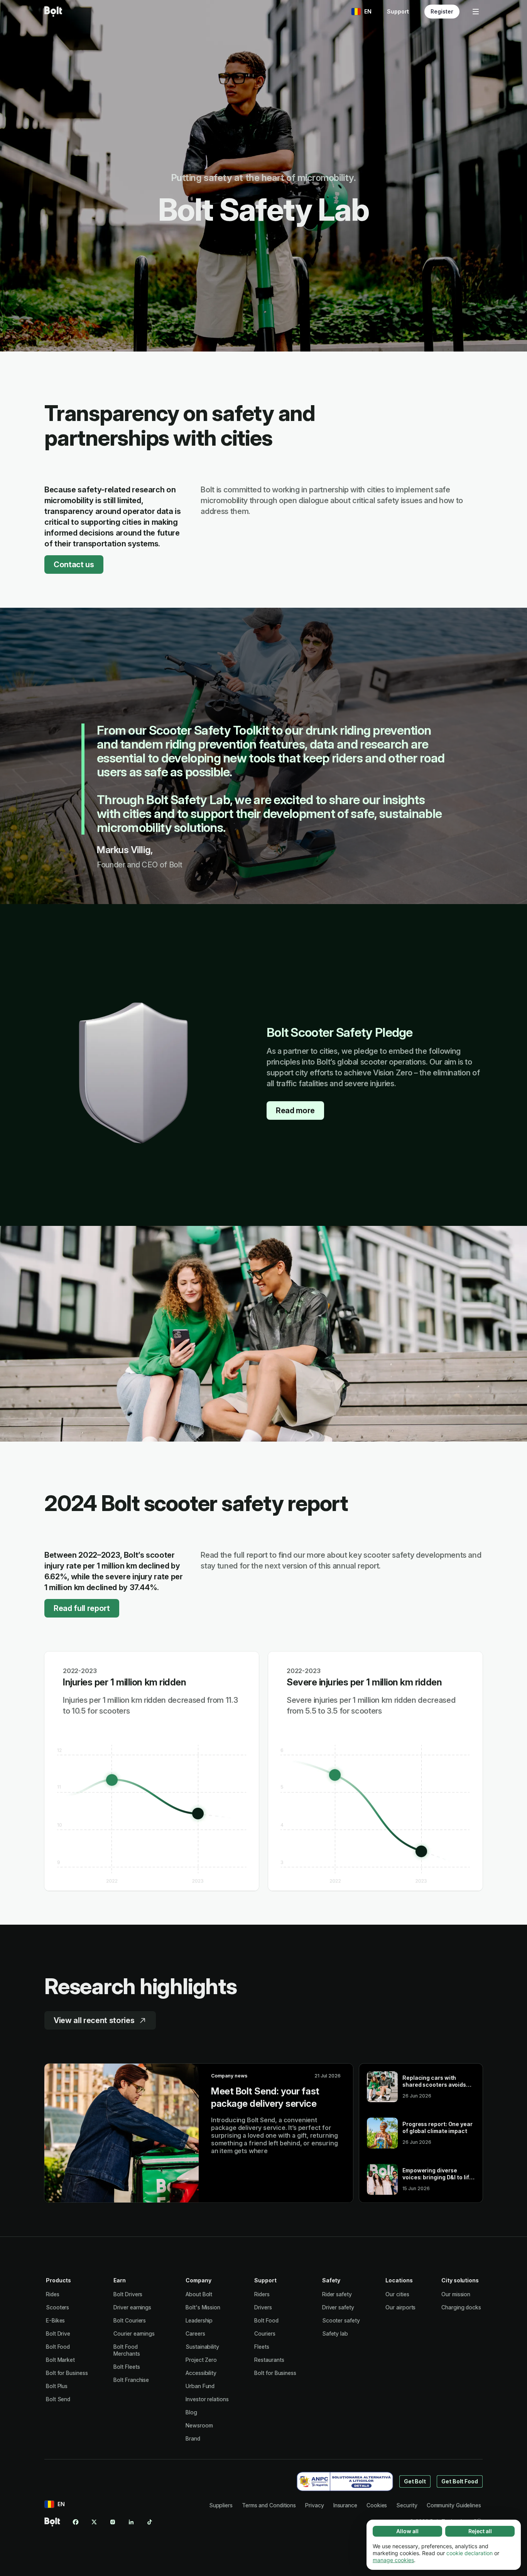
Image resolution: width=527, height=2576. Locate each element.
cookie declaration (470, 2553)
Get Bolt (415, 2481)
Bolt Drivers (128, 2294)
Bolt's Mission (203, 2307)
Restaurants (269, 2360)
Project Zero (201, 2360)
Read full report (82, 1608)
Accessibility (201, 2373)
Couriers (265, 2333)
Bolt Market (60, 2360)
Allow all (407, 2531)
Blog (191, 2412)
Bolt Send (58, 2399)
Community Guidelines (454, 2505)
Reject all (480, 2531)
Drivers (263, 2307)
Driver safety (338, 2307)
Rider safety (337, 2294)
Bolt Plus (57, 2386)
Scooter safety (341, 2320)
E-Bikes (55, 2320)
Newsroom (199, 2425)
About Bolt (199, 2294)
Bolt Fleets (127, 2367)
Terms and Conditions (269, 2505)
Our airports (400, 2307)
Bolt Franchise (131, 2380)
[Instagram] (113, 2522)
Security (407, 2505)
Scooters (57, 2307)
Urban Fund (200, 2386)
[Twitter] (94, 2522)
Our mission (456, 2294)
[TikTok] (150, 2522)
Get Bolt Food (460, 2481)
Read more (295, 1111)
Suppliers (221, 2505)
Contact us (74, 565)
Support (398, 11)
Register (442, 11)
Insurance (345, 2505)
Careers (195, 2333)
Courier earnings (134, 2333)
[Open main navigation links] (476, 12)
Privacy (314, 2505)
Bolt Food (58, 2347)
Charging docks (461, 2307)
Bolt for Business (67, 2373)
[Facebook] (76, 2522)
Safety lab (335, 2333)
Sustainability (202, 2347)
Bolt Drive (58, 2333)
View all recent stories (94, 2020)
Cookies (377, 2505)
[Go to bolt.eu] (53, 12)
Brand (193, 2438)
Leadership (199, 2320)
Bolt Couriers (130, 2320)
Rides (53, 2294)
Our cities (397, 2294)
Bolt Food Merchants (127, 2350)
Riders (262, 2294)
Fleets (262, 2347)
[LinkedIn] (131, 2522)
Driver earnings (132, 2307)
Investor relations (207, 2399)
